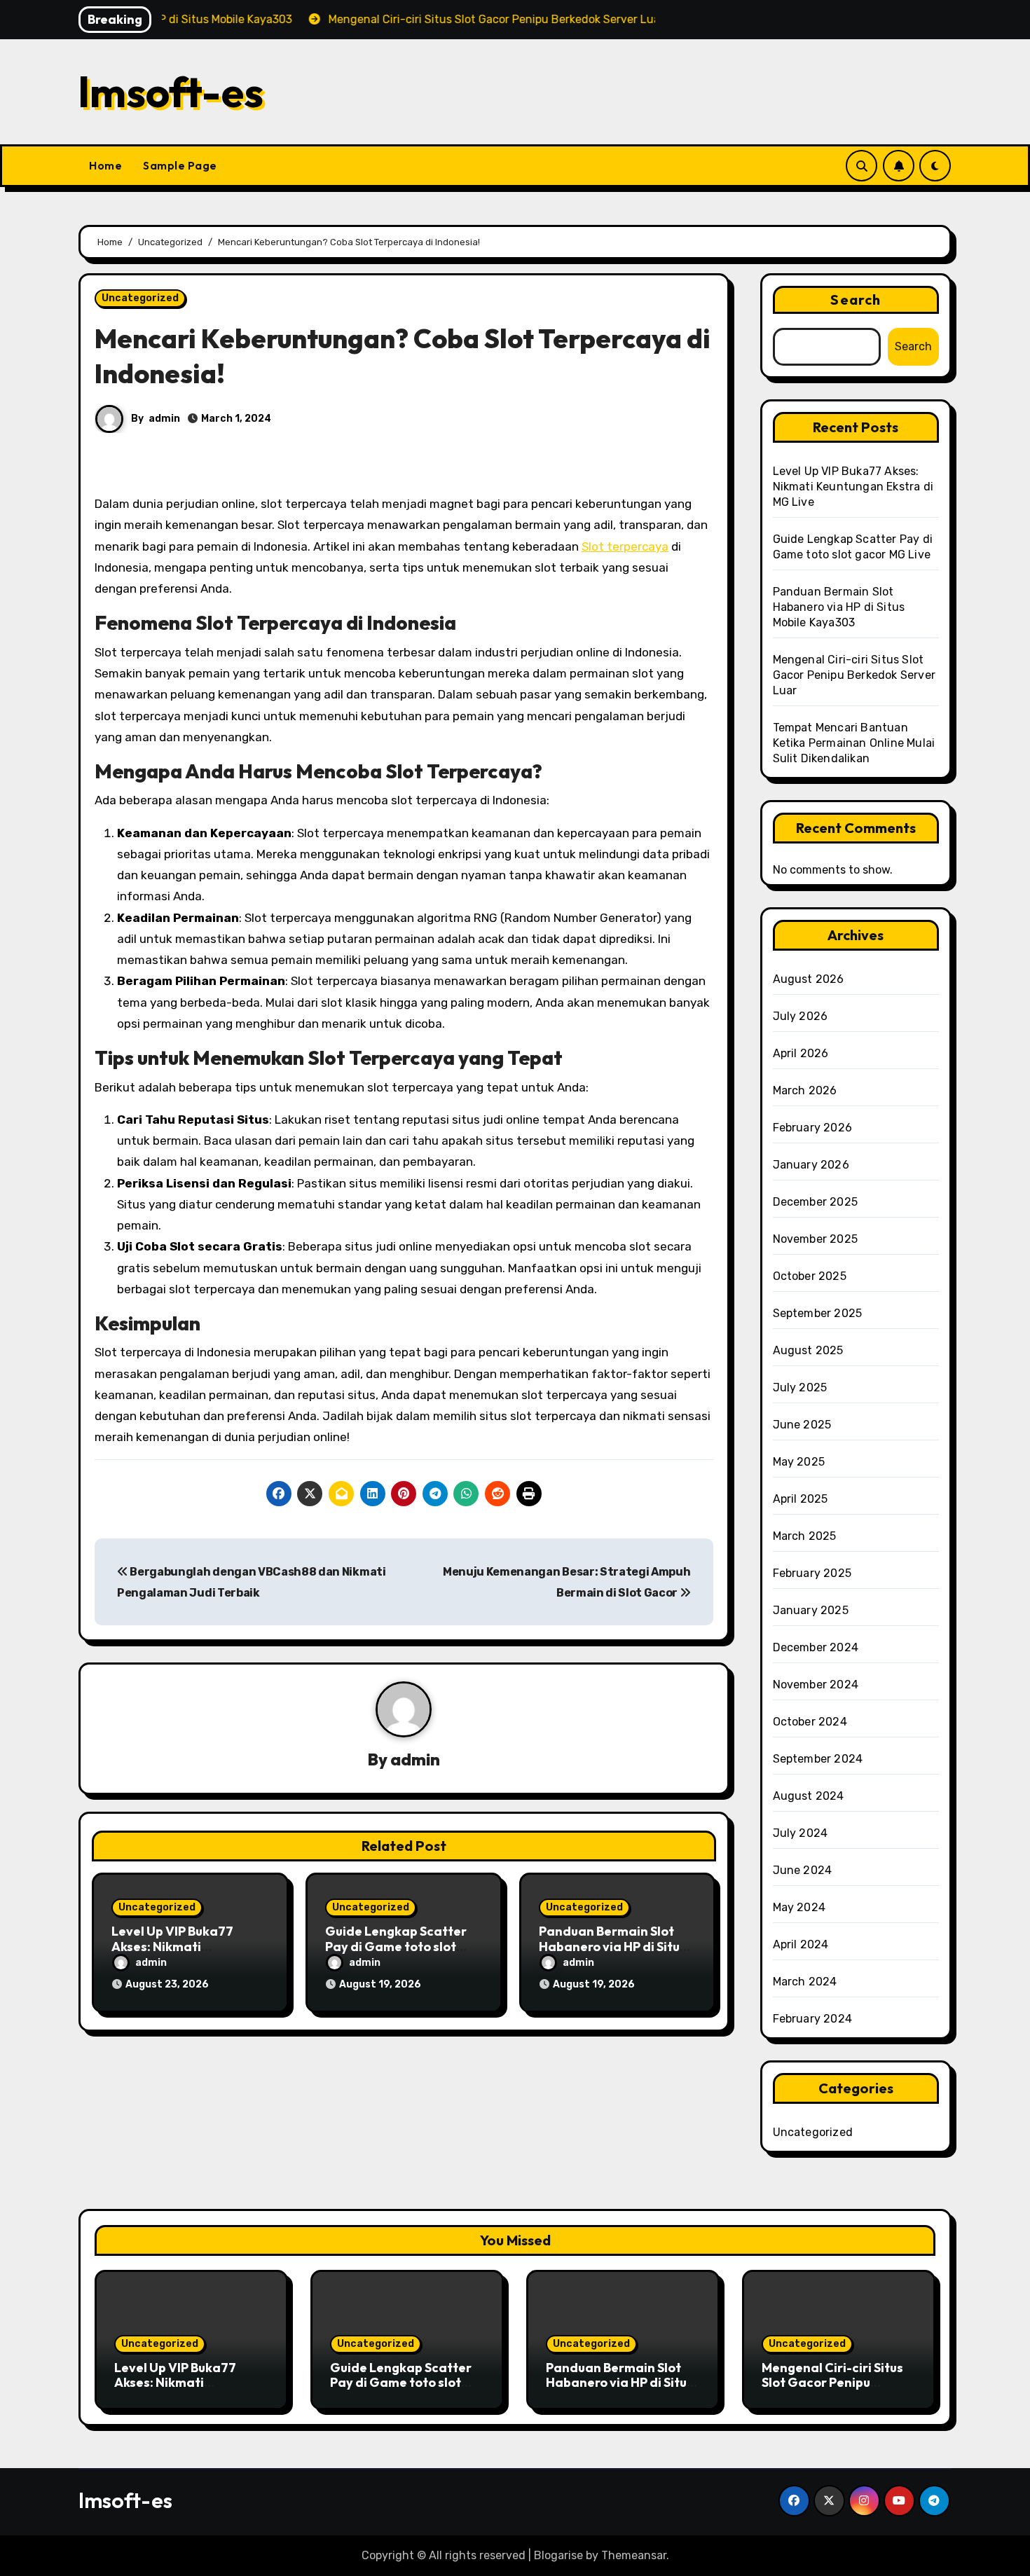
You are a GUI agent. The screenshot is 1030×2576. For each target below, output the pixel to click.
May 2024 (799, 1907)
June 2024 (803, 1870)
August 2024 (809, 1796)
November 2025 (816, 1239)
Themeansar (634, 2555)
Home (105, 165)
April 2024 (801, 1944)
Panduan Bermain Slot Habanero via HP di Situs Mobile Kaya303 (612, 1946)
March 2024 (805, 1982)
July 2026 (801, 1016)
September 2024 (818, 1759)
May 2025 (799, 1462)
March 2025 (805, 1536)
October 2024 (810, 1722)
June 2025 (802, 1425)
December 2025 (816, 1202)
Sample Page (180, 165)
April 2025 (801, 1499)
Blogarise (558, 2555)
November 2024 (816, 1685)
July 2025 (800, 1387)
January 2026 (811, 1165)
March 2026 (805, 1090)
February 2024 (813, 2019)
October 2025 (810, 1276)
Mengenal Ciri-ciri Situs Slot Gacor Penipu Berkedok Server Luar (854, 675)
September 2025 (818, 1313)
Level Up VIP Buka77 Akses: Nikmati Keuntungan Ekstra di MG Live (853, 487)
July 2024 (801, 1833)
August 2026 (809, 979)
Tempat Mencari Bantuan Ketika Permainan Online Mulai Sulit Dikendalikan (854, 743)
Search (856, 299)
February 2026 (813, 1128)
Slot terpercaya (625, 546)
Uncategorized (140, 298)
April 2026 (801, 1053)
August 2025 (808, 1350)
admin (164, 419)
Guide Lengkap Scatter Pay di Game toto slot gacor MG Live (396, 1946)
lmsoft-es (171, 92)
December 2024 (816, 1647)
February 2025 (812, 1573)
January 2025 (811, 1610)
